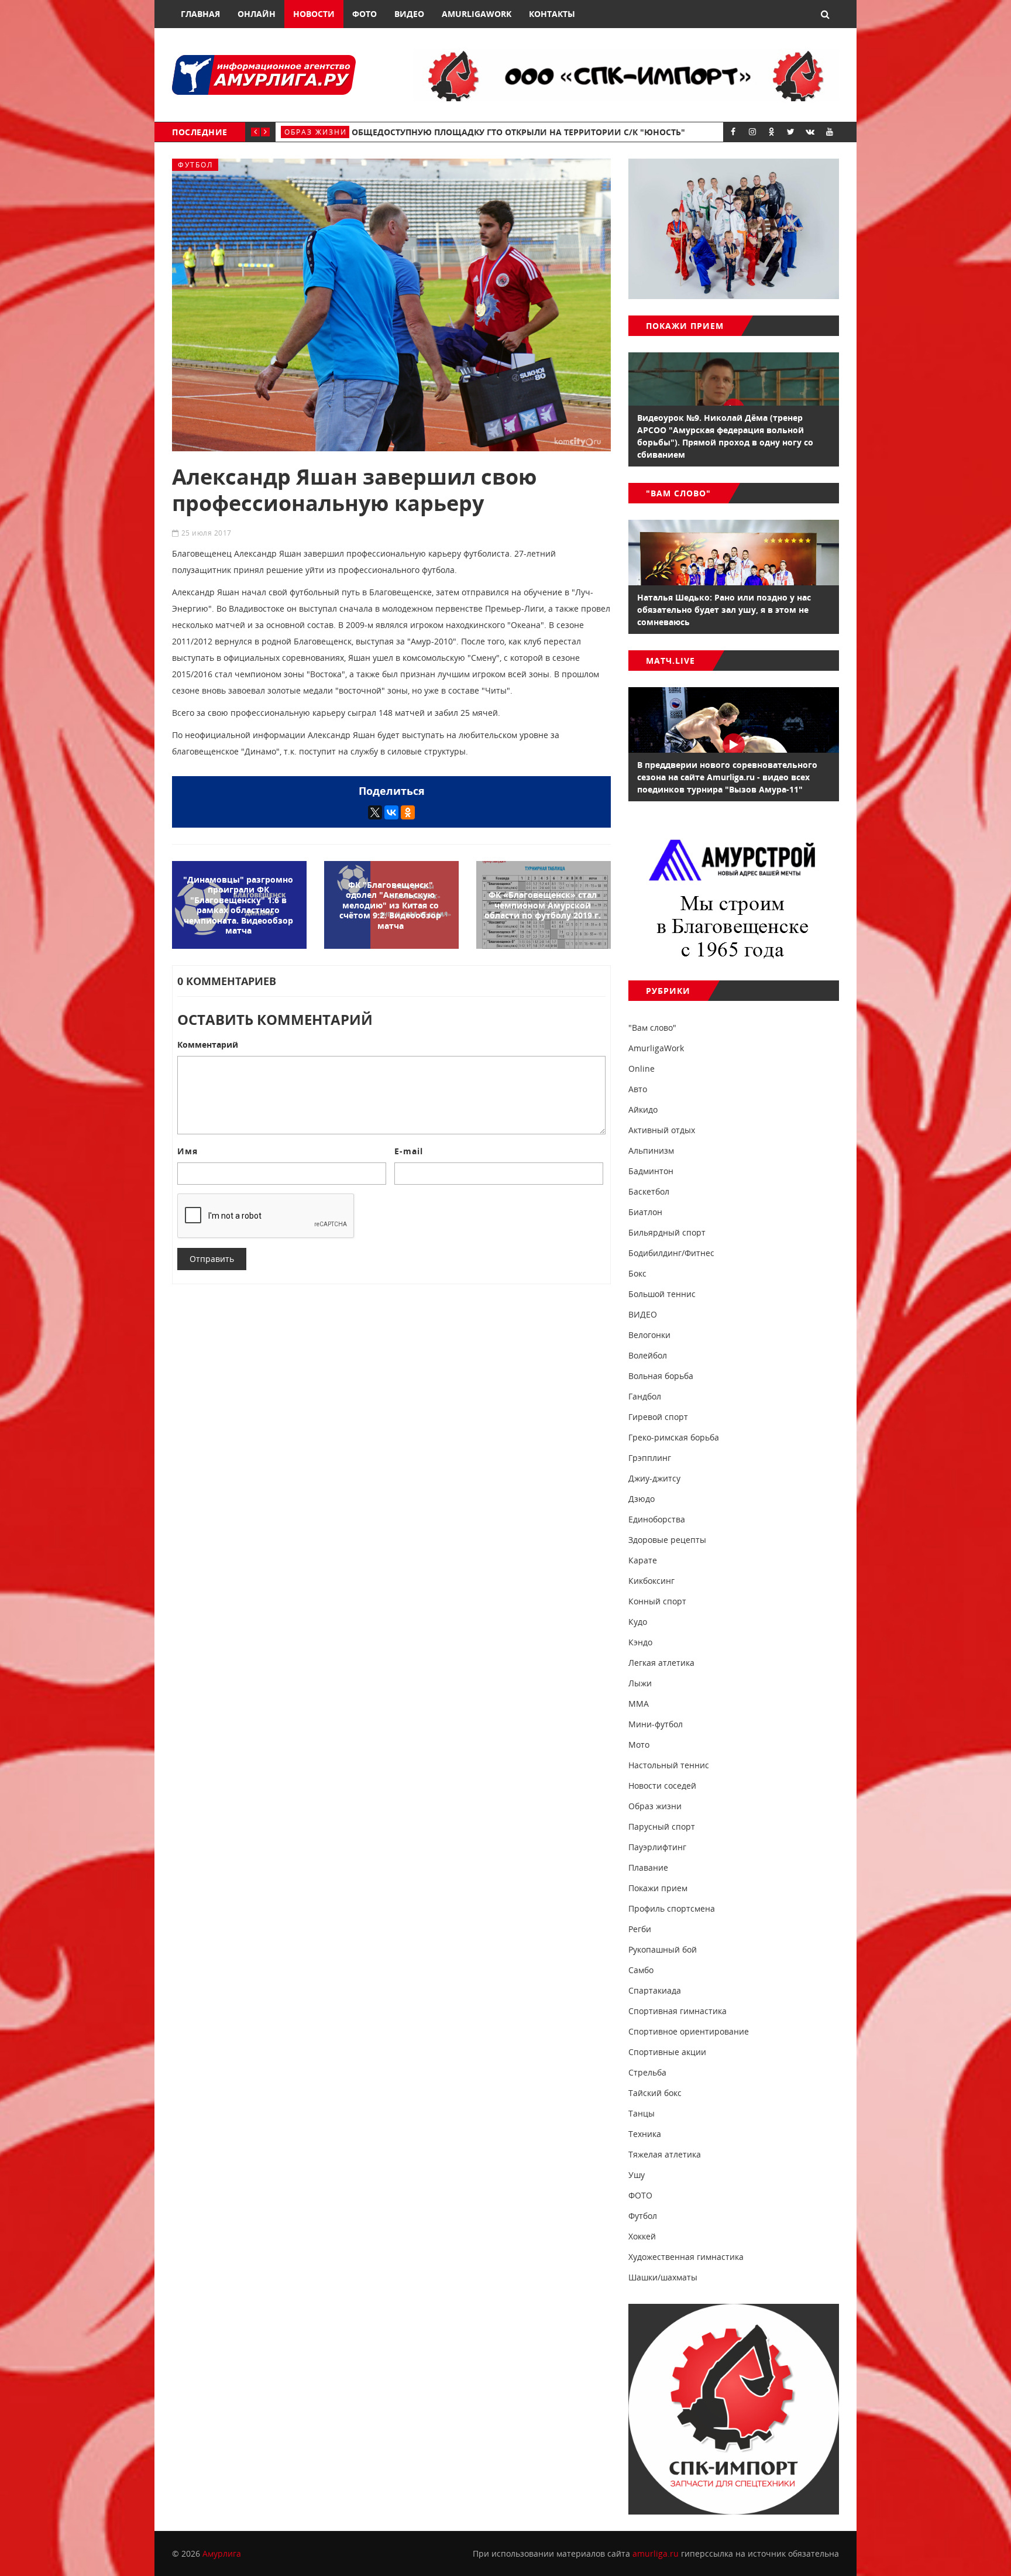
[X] (375, 812)
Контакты (552, 14)
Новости (314, 14)
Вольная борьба (324, 132)
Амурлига (222, 2553)
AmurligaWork (477, 14)
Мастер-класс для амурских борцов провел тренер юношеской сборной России (561, 132)
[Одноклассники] (408, 812)
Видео (409, 14)
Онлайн (257, 14)
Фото (364, 14)
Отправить (212, 1259)
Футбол (195, 165)
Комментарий (208, 1045)
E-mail (409, 1151)
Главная (200, 14)
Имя (188, 1151)
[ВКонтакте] (391, 812)
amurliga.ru (656, 2553)
